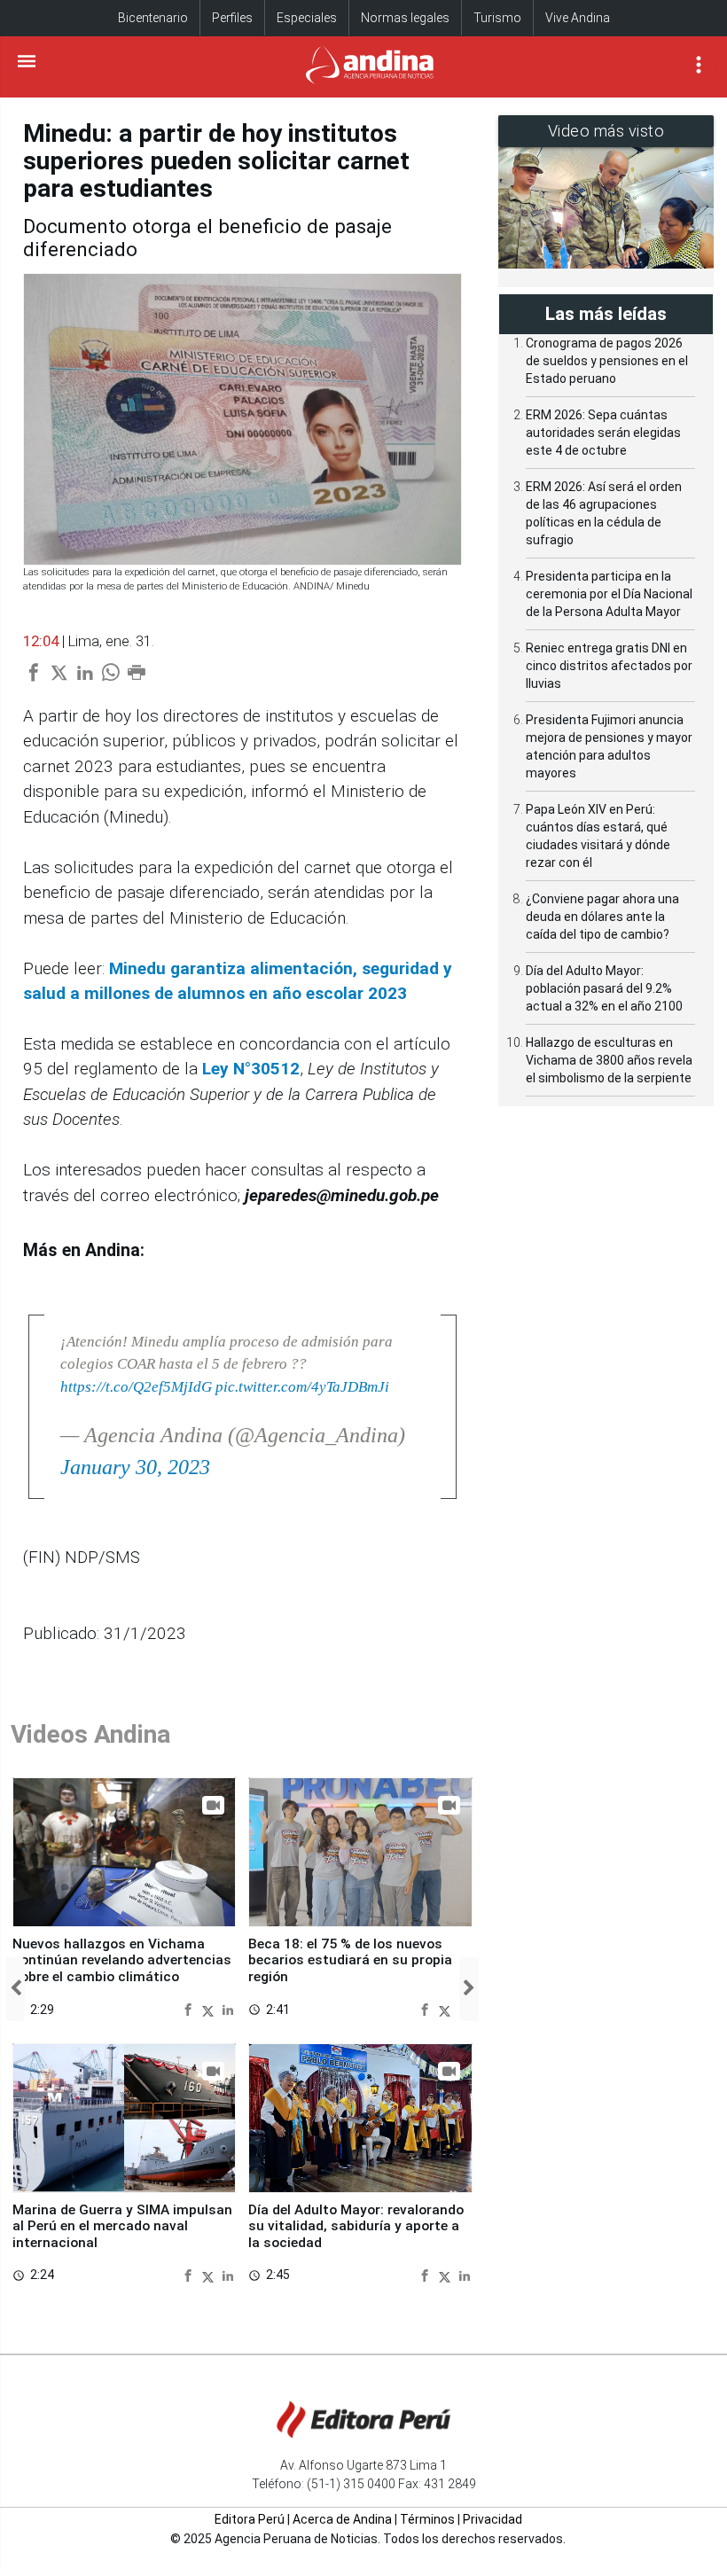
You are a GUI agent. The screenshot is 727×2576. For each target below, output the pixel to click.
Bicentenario (153, 18)
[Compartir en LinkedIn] (228, 2009)
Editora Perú (250, 2519)
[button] (16, 1989)
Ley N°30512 (251, 1069)
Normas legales (405, 18)
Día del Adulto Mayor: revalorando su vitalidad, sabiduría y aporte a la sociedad (356, 2226)
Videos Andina (90, 1734)
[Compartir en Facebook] (190, 2009)
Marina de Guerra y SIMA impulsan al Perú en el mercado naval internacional (122, 2226)
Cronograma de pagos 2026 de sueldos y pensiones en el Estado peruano (607, 361)
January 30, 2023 (135, 1467)
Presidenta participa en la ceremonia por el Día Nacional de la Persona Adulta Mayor (609, 594)
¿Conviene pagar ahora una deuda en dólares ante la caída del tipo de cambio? (602, 917)
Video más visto (606, 131)
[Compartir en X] (210, 2009)
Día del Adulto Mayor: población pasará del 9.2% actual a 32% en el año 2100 (604, 988)
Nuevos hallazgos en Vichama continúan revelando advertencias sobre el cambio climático (122, 1960)
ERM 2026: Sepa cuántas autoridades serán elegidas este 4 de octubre (603, 433)
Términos (427, 2519)
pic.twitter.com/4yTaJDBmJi (302, 1387)
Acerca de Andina (342, 2519)
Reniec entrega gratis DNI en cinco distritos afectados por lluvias (609, 666)
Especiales (307, 18)
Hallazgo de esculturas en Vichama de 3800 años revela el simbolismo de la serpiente (609, 1060)
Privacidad (492, 2519)
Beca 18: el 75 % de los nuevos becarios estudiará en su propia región (350, 1960)
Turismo (497, 18)
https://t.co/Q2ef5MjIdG (136, 1387)
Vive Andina (578, 18)
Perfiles (232, 18)
